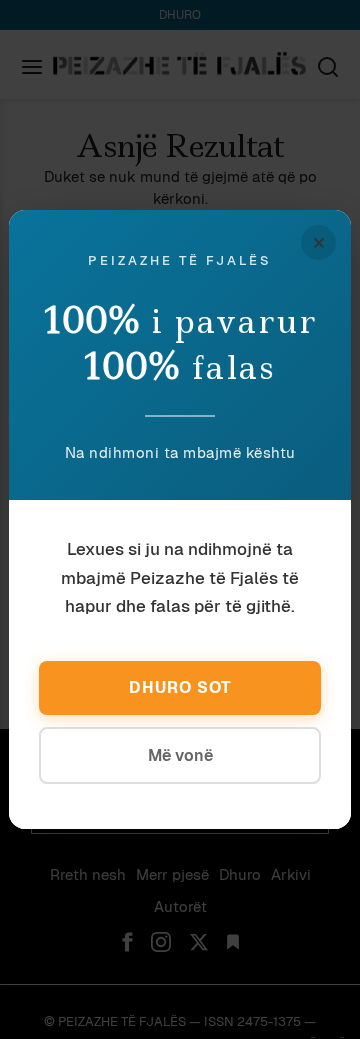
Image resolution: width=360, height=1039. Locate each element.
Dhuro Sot (180, 687)
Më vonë (180, 755)
